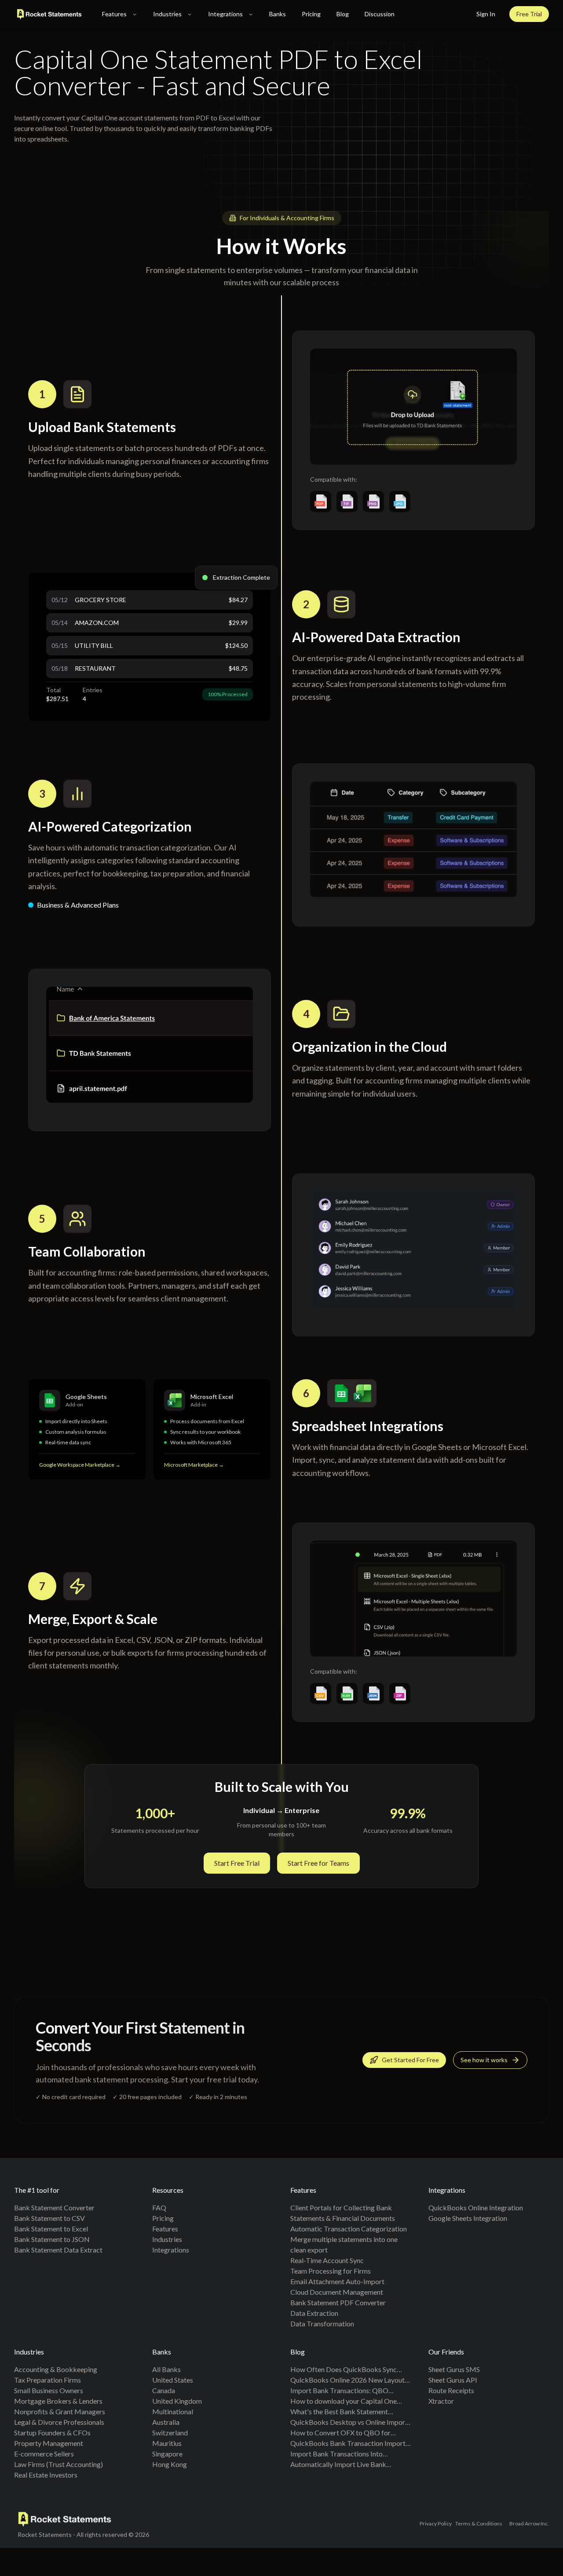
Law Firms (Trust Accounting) (58, 2464)
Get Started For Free (410, 2060)
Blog (343, 14)
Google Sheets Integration (468, 2218)
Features (114, 14)
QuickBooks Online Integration (476, 2207)
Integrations (225, 14)
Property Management (49, 2443)
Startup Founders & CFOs (52, 2432)
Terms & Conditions (479, 2523)
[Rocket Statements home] (49, 14)
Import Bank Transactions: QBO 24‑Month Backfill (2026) (339, 2391)
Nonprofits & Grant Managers (60, 2411)
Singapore (167, 2454)
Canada (164, 2390)
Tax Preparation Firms (48, 2380)
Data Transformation (322, 2323)
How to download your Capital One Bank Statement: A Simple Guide (344, 2402)
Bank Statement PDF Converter (338, 2302)
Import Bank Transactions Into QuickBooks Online (336, 2454)
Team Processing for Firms (331, 2271)
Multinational (173, 2411)
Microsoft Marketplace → (194, 1465)
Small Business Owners (49, 2390)
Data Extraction (314, 2313)
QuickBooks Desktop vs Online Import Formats (349, 2423)
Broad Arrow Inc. (529, 2523)
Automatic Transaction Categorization (349, 2229)
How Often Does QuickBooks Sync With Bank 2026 (344, 2370)
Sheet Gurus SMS (454, 2369)
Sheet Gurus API (453, 2380)
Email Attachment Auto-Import (337, 2281)
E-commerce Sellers (44, 2454)
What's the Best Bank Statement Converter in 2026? (339, 2412)
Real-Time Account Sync (327, 2260)
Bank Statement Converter (54, 2207)
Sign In (486, 14)
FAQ (159, 2207)
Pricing (311, 14)
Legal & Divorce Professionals (59, 2422)
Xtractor (441, 2401)
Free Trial (529, 14)
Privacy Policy (436, 2523)
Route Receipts (451, 2390)
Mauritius (167, 2443)
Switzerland (170, 2432)
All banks (166, 2369)
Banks (278, 14)
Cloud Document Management (337, 2292)
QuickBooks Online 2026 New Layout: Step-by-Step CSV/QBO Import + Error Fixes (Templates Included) (350, 2380)
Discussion (380, 14)
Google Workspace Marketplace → (80, 1465)
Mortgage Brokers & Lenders (58, 2401)
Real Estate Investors (46, 2475)
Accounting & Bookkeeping (56, 2369)
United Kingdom (177, 2401)
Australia (166, 2422)
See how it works (484, 2060)
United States (173, 2380)
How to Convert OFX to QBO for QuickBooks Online (340, 2433)
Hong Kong (170, 2464)
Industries (167, 14)
